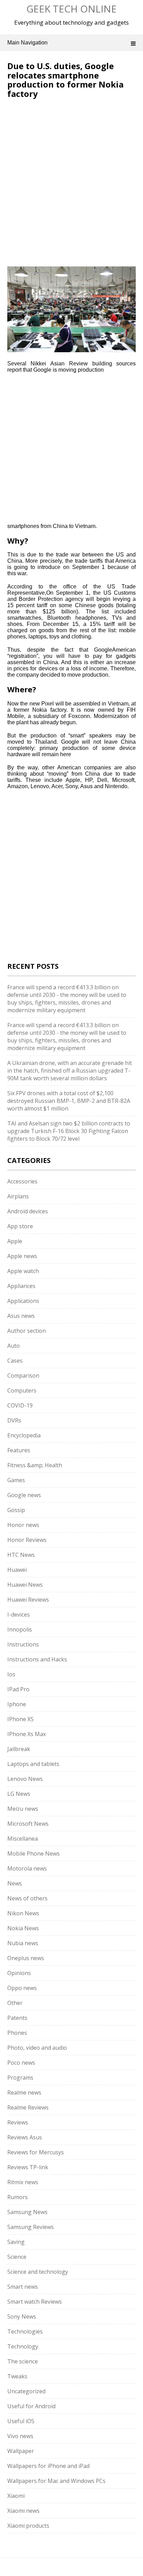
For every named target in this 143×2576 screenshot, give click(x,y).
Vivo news (20, 2436)
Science (17, 2257)
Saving (16, 2242)
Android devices (28, 1211)
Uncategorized (26, 2391)
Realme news (24, 2092)
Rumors (18, 2197)
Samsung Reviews (31, 2227)
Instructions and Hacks (37, 1659)
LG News (19, 1794)
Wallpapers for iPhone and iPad (48, 2466)
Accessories (22, 1181)
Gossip (16, 1510)
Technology (23, 2346)
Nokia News (23, 1928)
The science (23, 2361)
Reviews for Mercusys (36, 2152)
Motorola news (27, 1868)
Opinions (19, 1973)
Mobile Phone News (33, 1853)
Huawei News (25, 1585)
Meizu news (23, 1809)
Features (19, 1450)
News (15, 1883)
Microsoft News (28, 1824)
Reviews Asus (25, 2137)
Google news (24, 1495)
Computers (22, 1390)
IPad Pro (18, 1689)
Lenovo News (25, 1779)
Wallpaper (21, 2451)
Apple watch (23, 1271)
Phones (17, 2033)
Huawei (17, 1570)
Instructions (23, 1644)
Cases (15, 1361)
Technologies (25, 2331)
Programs (20, 2078)
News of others (27, 1898)
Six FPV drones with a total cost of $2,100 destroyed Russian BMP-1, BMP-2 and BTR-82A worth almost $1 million (69, 1101)
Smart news (23, 2287)
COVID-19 (20, 1405)
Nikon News (23, 1913)
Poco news (21, 2063)
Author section (27, 1331)
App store (20, 1226)
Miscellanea (23, 1839)
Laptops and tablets (33, 1764)
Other (15, 2003)
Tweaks (17, 2376)
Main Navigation (27, 43)
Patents (17, 2018)
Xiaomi (16, 2496)
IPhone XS (20, 1719)
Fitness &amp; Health (35, 1465)
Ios (11, 1674)
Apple (15, 1241)
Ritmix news (23, 2182)
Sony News (22, 2317)
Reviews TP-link (28, 2167)
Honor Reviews (27, 1540)
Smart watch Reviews (35, 2302)
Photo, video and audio (37, 2048)
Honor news (23, 1525)
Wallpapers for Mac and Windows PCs (56, 2481)
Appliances (21, 1286)
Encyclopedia (24, 1435)
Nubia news (23, 1943)
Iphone (17, 1704)
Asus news (21, 1316)
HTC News (21, 1555)
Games (16, 1480)
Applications (23, 1301)
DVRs (14, 1420)
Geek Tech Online (71, 9)
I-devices (19, 1615)
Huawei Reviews (28, 1600)
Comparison (23, 1376)
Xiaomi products (28, 2526)
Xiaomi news (23, 2511)
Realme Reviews (28, 2107)
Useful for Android (31, 2406)
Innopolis (20, 1629)
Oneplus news (26, 1958)
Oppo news (22, 1988)
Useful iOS (21, 2421)
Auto (14, 1346)
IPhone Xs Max (27, 1734)
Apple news (22, 1256)
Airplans (18, 1196)
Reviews (18, 2122)
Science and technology (38, 2272)
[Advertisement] (66, 145)
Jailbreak (19, 1749)
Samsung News (27, 2212)
